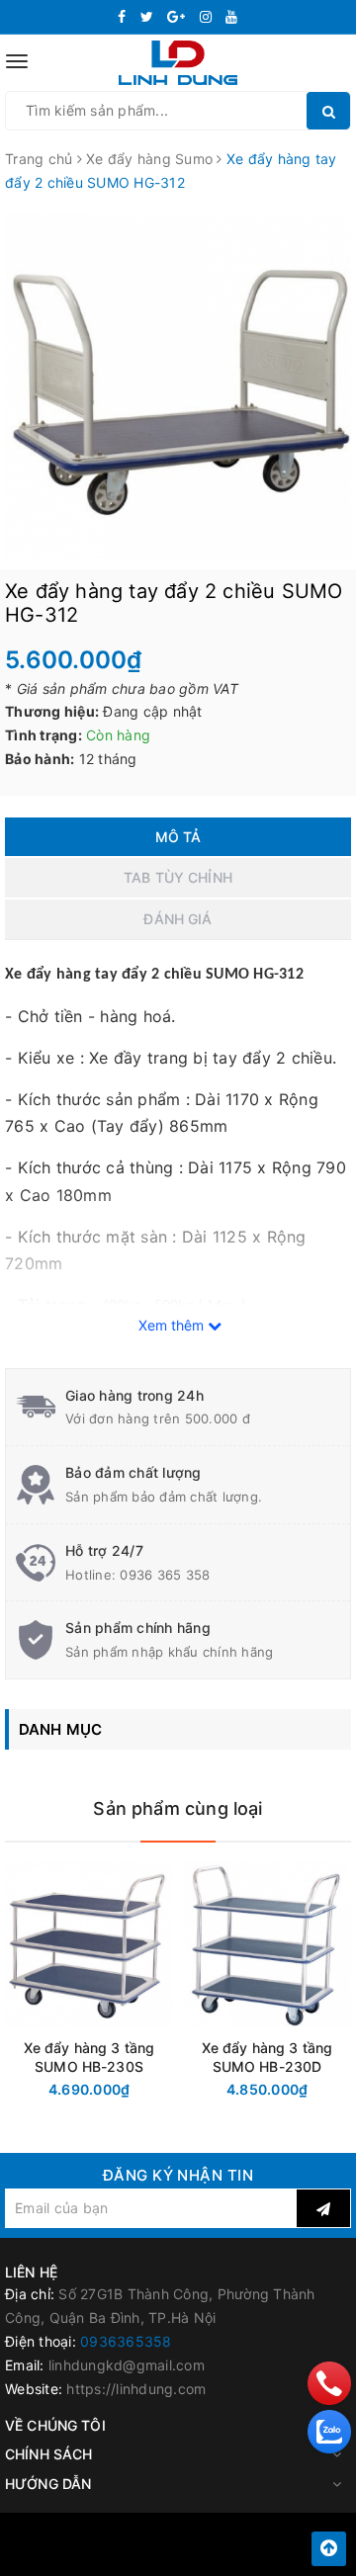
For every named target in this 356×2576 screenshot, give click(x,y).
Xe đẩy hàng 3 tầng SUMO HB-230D (267, 2057)
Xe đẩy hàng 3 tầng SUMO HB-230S (89, 2057)
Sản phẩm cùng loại (178, 1808)
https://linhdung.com (136, 2389)
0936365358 (126, 2341)
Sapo (222, 2555)
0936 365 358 (165, 1575)
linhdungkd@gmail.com (127, 2365)
